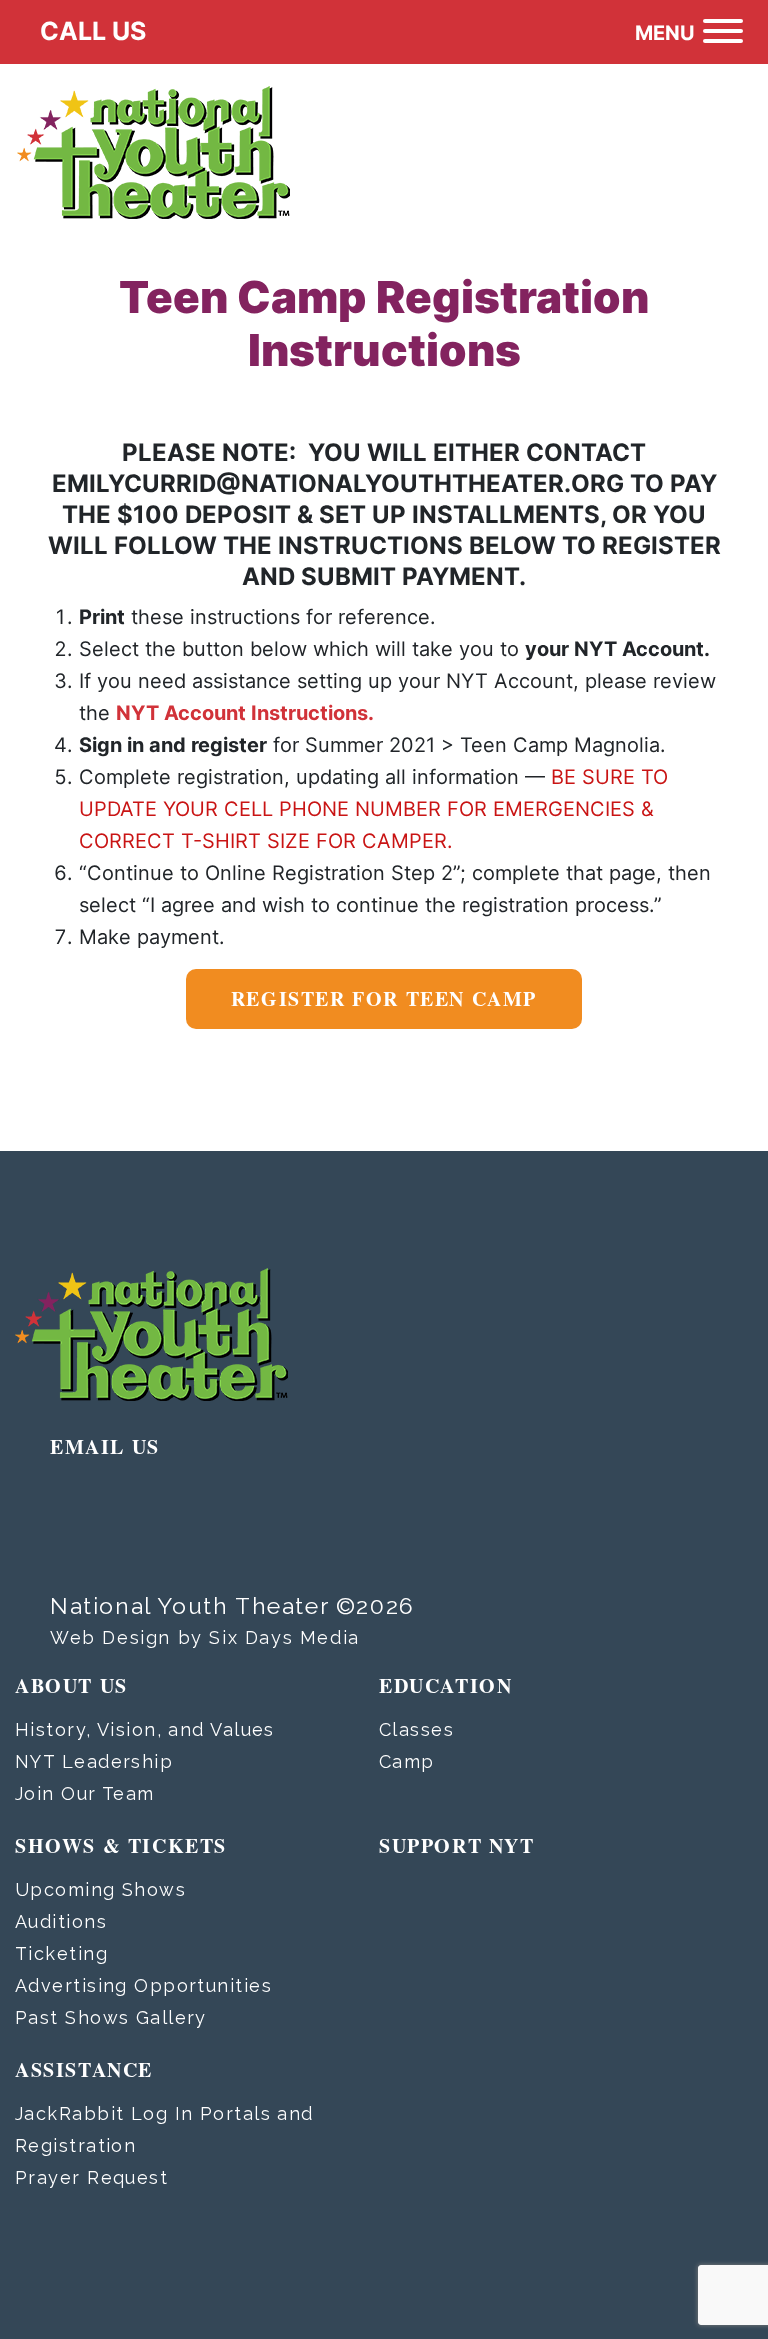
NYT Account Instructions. (245, 713)
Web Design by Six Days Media (205, 1637)
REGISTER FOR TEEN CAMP (384, 998)
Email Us (105, 1446)
